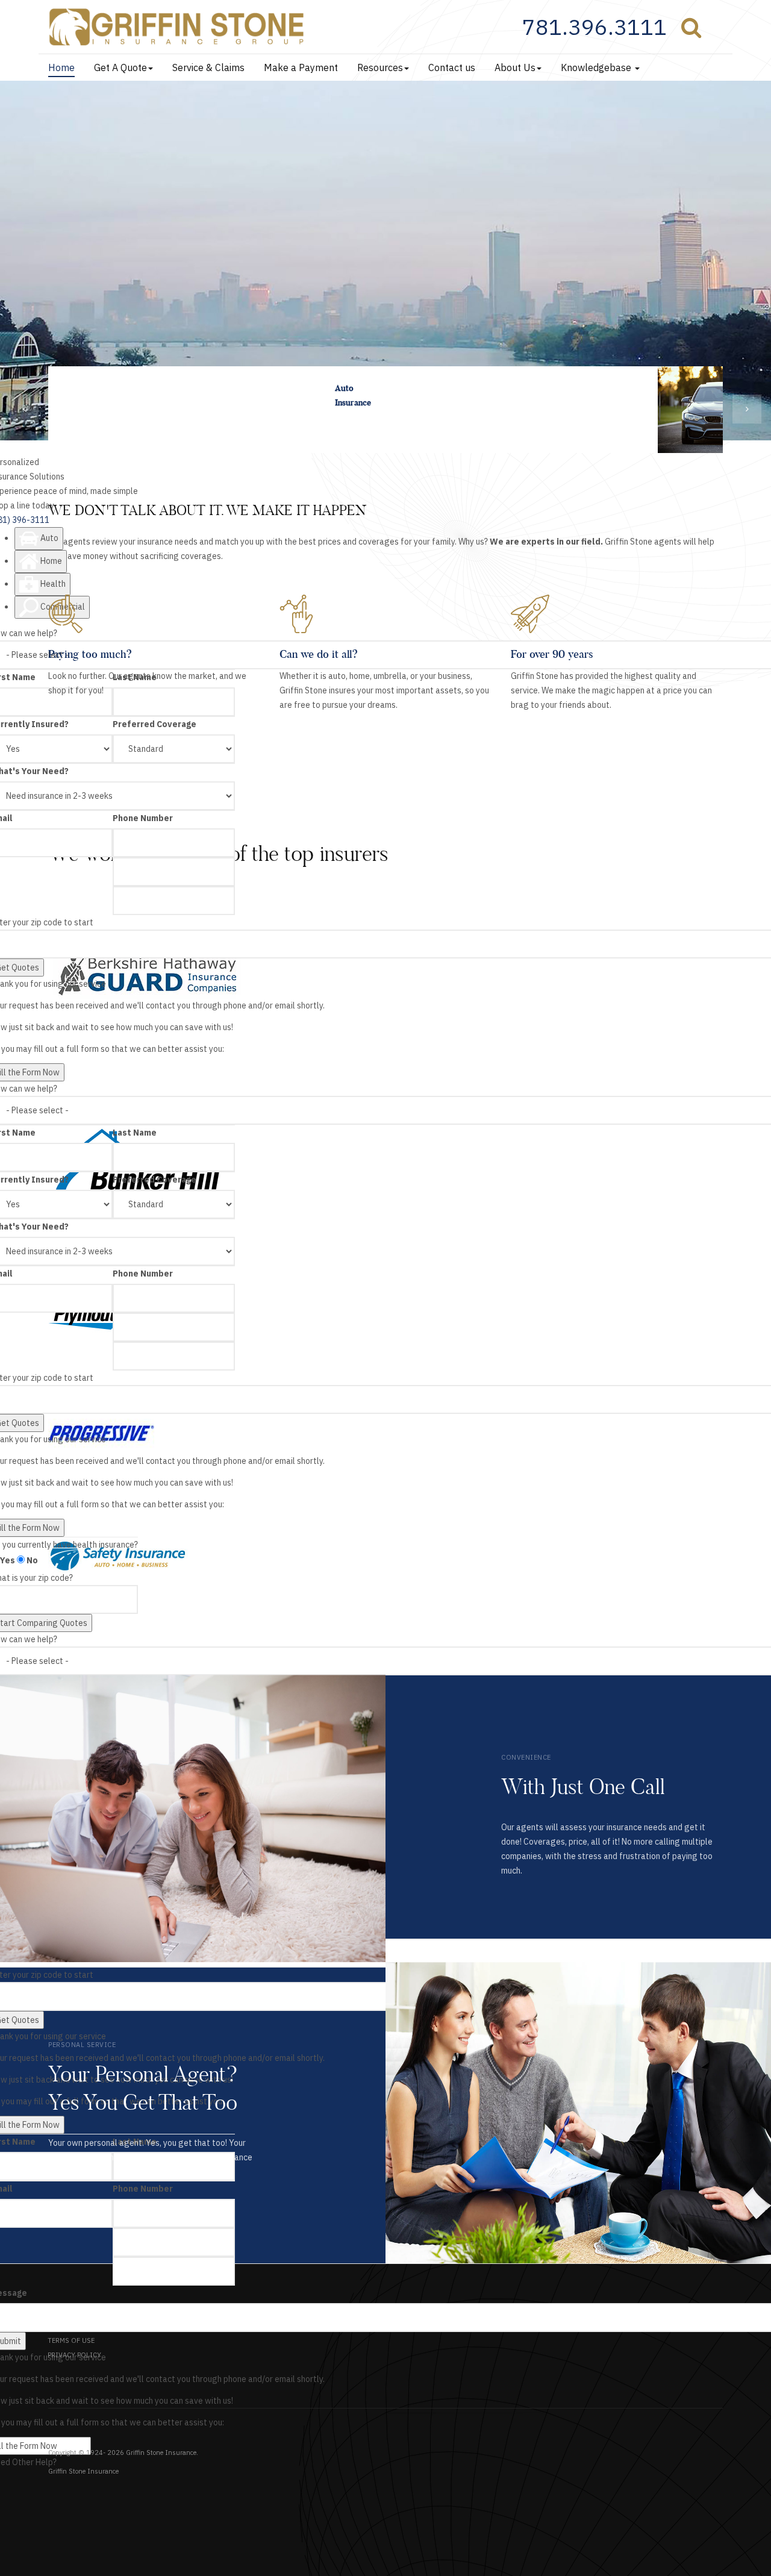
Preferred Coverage (155, 724)
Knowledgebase (597, 67)
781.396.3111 (595, 27)
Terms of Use (71, 2340)
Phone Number (143, 818)
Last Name (135, 1133)
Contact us (452, 67)
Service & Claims (208, 67)
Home (61, 67)
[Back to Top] (732, 2537)
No (31, 1560)
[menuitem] (602, 27)
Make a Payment (301, 67)
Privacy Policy (74, 2355)
